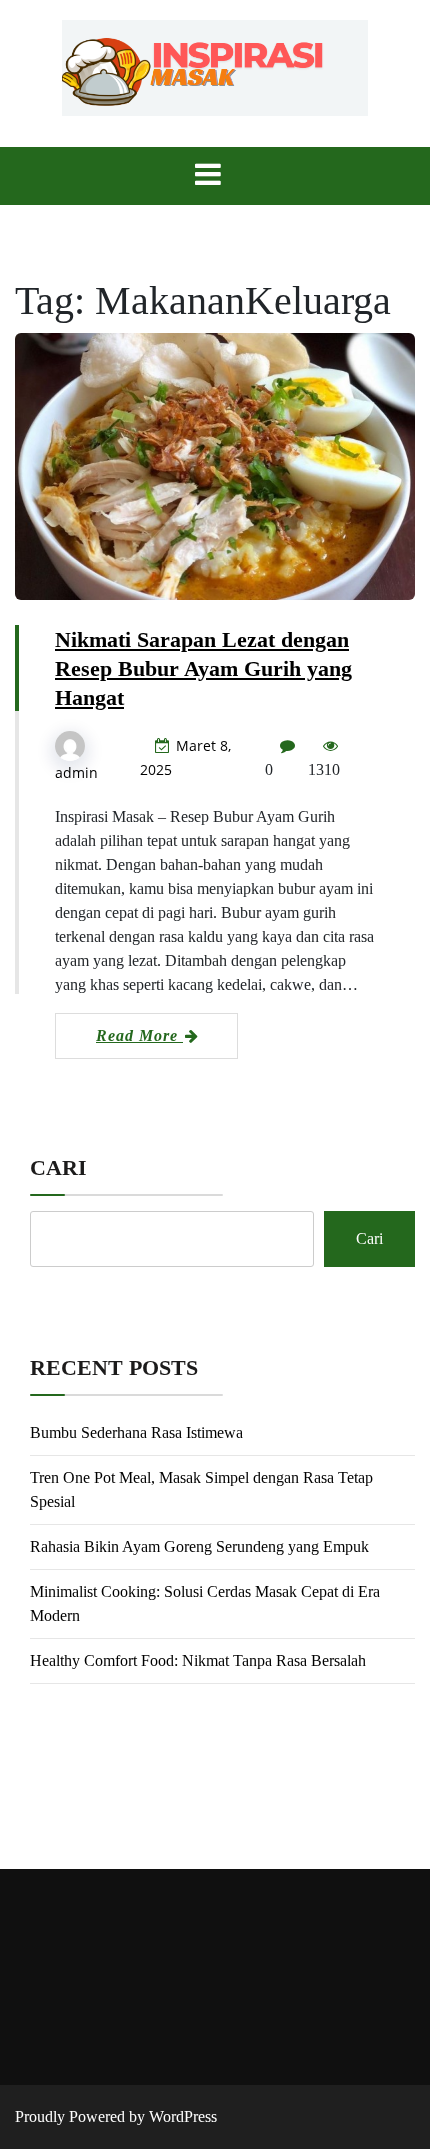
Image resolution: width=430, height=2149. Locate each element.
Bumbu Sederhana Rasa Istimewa (136, 1432)
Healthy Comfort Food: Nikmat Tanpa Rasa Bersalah (198, 1660)
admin (76, 772)
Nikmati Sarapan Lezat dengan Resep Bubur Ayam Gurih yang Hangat (203, 668)
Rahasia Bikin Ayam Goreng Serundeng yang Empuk (199, 1546)
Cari (58, 1167)
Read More (139, 1035)
